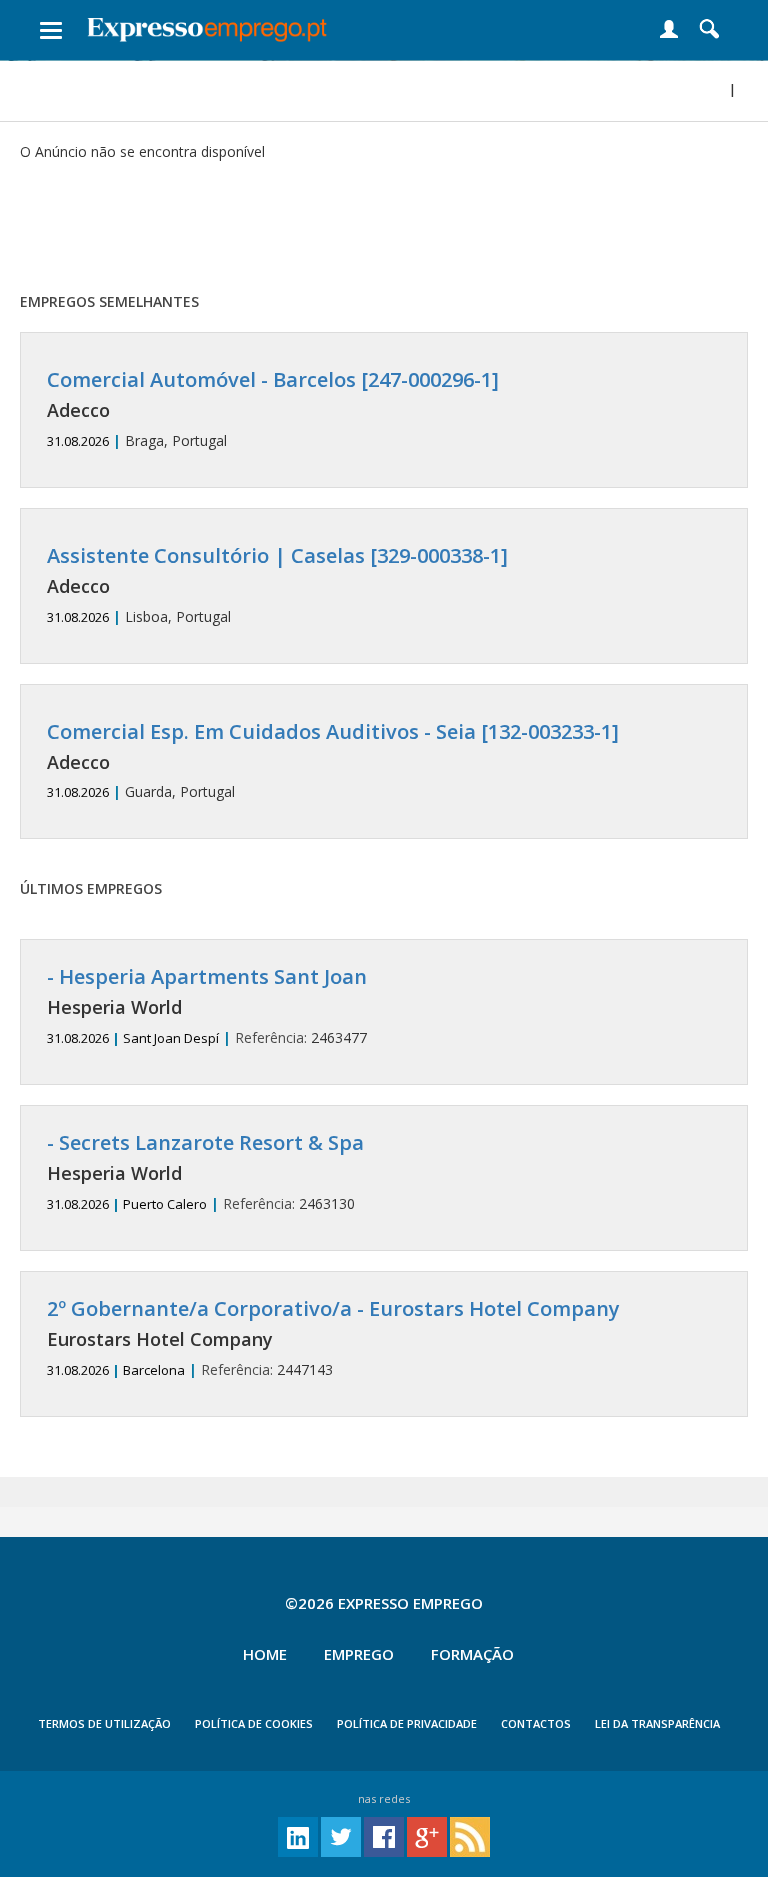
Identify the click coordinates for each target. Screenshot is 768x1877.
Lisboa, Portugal (277, 585)
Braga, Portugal (273, 409)
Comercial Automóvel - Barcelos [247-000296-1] (273, 379)
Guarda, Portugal (333, 761)
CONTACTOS (536, 1723)
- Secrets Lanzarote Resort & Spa (205, 1142)
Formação (472, 1654)
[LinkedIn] (298, 1835)
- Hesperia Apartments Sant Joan (207, 976)
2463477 (207, 1006)
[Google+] (427, 1835)
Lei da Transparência (657, 1723)
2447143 (333, 1338)
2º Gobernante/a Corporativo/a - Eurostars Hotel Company (333, 1308)
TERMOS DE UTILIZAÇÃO (104, 1723)
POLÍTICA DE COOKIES (254, 1723)
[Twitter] (341, 1835)
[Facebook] (384, 1835)
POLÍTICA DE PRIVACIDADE (407, 1723)
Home (265, 1654)
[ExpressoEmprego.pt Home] (207, 25)
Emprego (359, 1654)
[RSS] (470, 1835)
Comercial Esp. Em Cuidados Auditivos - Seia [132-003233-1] (333, 731)
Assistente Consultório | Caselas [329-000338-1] (277, 555)
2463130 (205, 1172)
